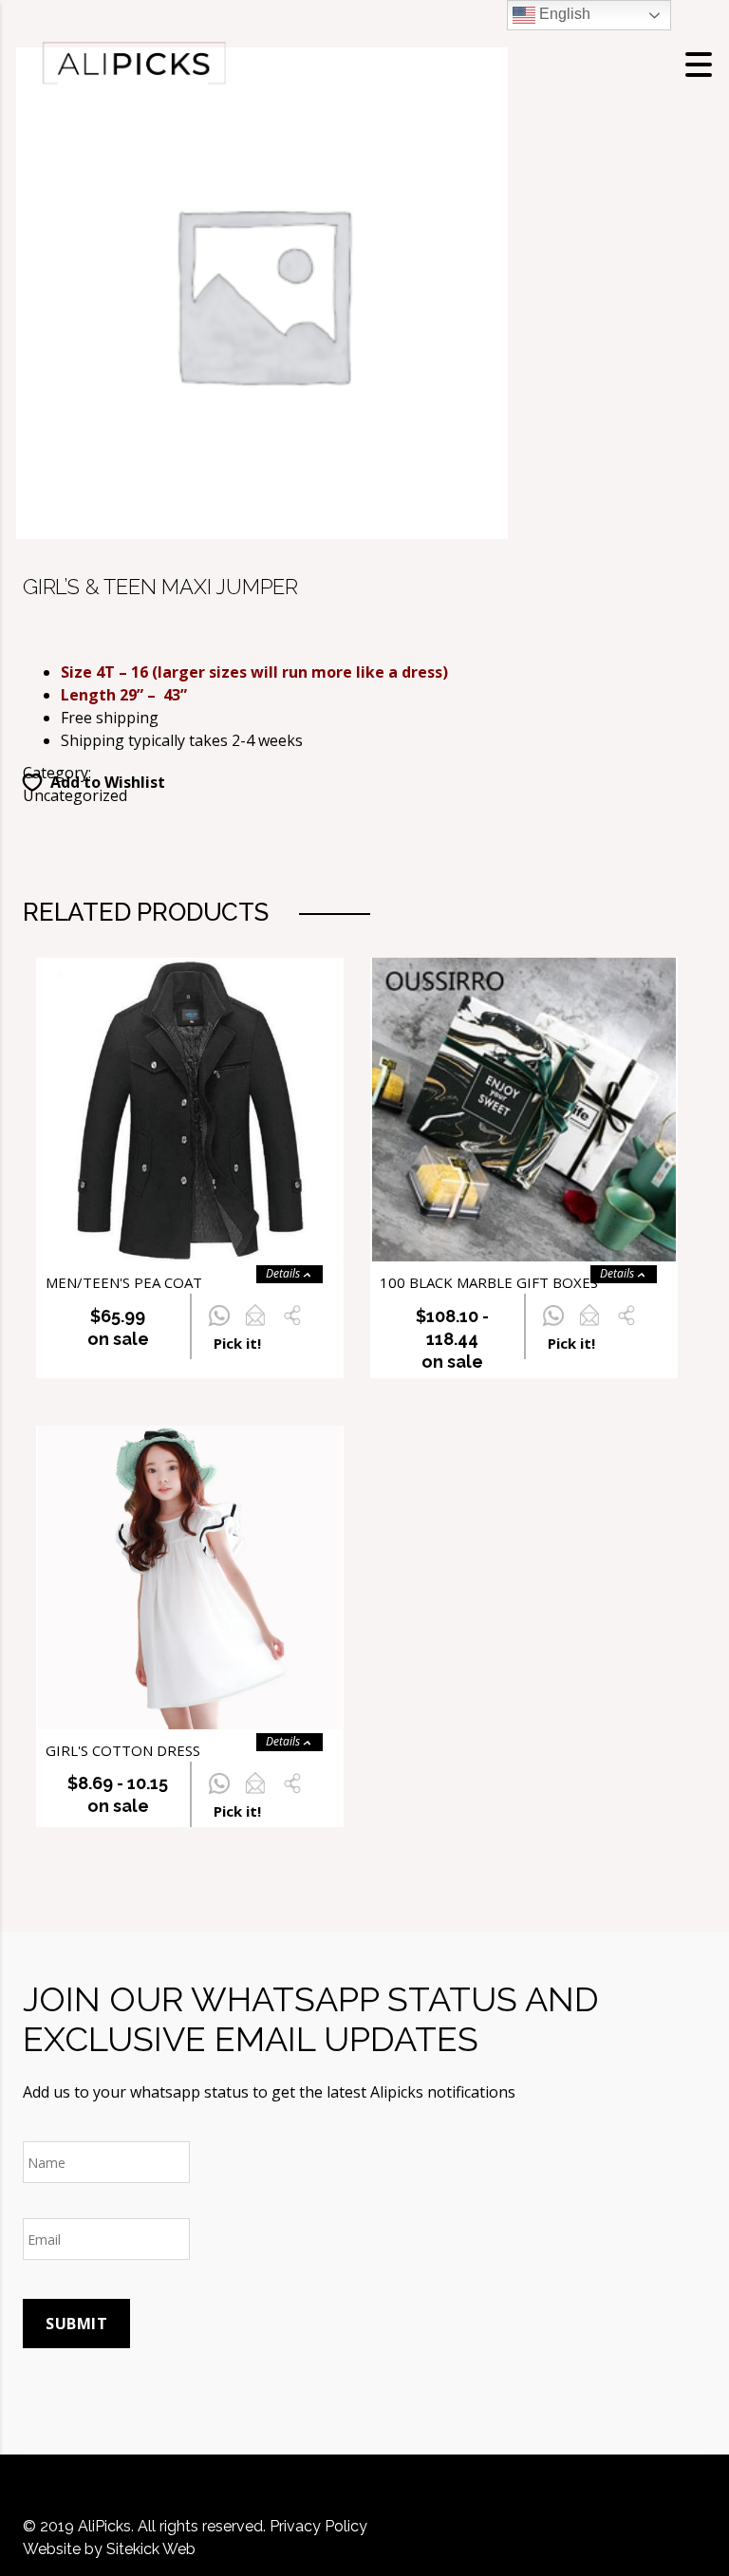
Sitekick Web (151, 2549)
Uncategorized (75, 795)
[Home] (133, 63)
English (563, 14)
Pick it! (237, 1343)
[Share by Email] (255, 1326)
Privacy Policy (318, 2526)
